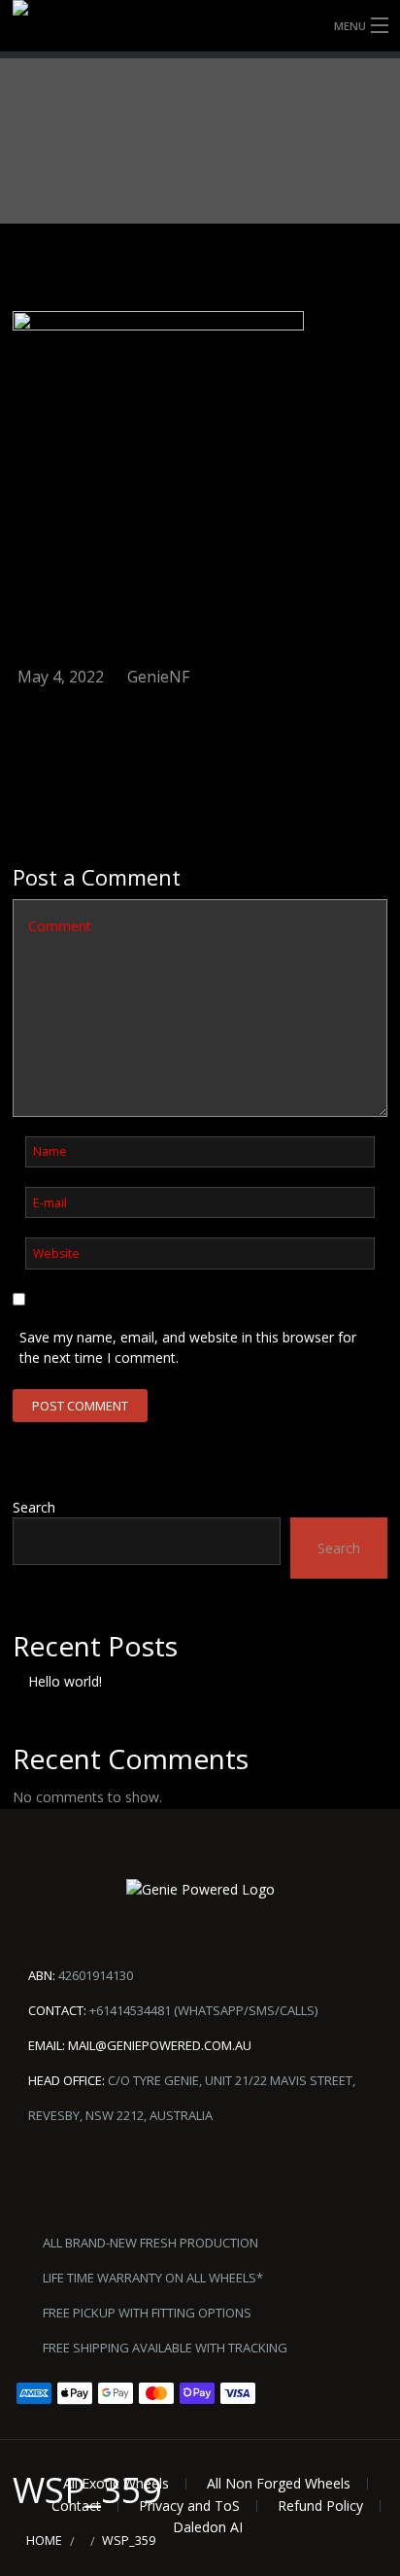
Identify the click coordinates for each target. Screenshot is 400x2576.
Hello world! (65, 1681)
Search (34, 1507)
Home (44, 2541)
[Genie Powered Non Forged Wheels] (200, 26)
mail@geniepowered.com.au (160, 2045)
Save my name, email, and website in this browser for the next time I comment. (188, 1347)
